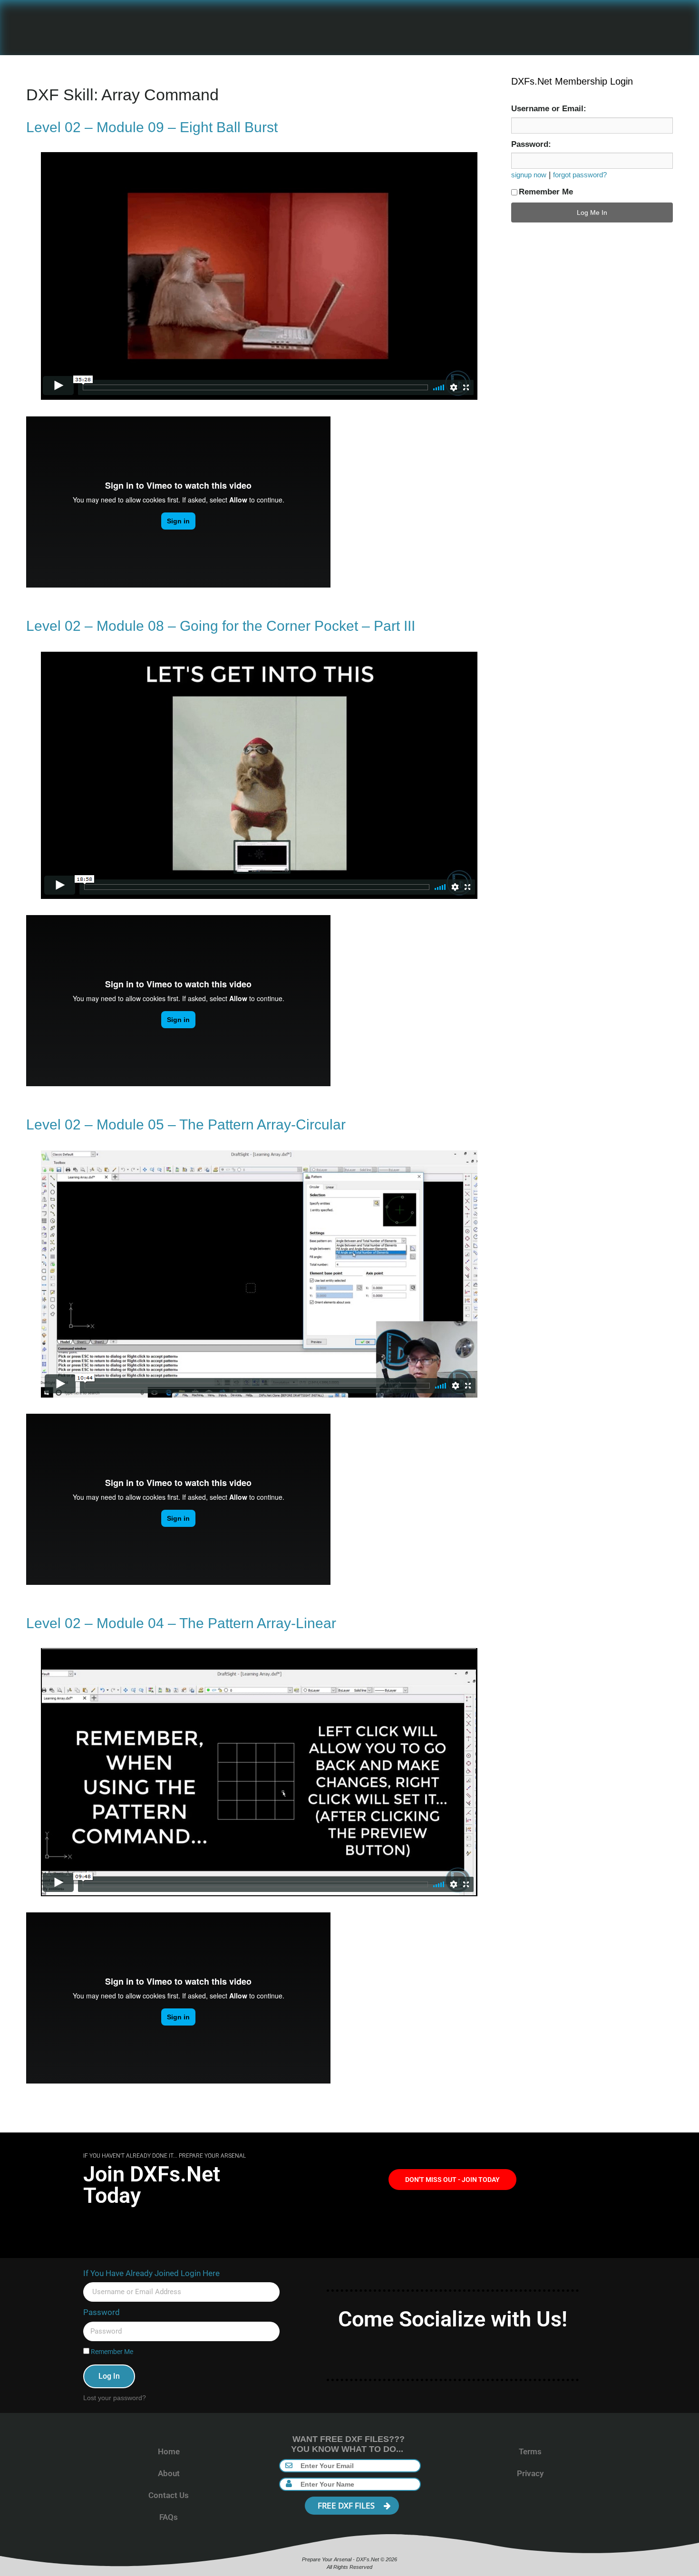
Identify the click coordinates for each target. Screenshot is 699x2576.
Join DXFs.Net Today (152, 2185)
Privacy (530, 2473)
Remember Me (546, 192)
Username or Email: (549, 109)
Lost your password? (115, 2398)
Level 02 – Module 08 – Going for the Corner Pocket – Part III (221, 626)
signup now (529, 175)
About (169, 2473)
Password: (531, 144)
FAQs (169, 2517)
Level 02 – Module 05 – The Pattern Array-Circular (186, 1124)
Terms (530, 2451)
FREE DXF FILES (347, 2505)
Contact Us (169, 2495)
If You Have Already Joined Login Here (151, 2273)
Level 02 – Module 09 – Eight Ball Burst (152, 127)
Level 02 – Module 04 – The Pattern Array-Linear (181, 1623)
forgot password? (580, 175)
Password (102, 2312)
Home (169, 2451)
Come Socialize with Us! (453, 2319)
